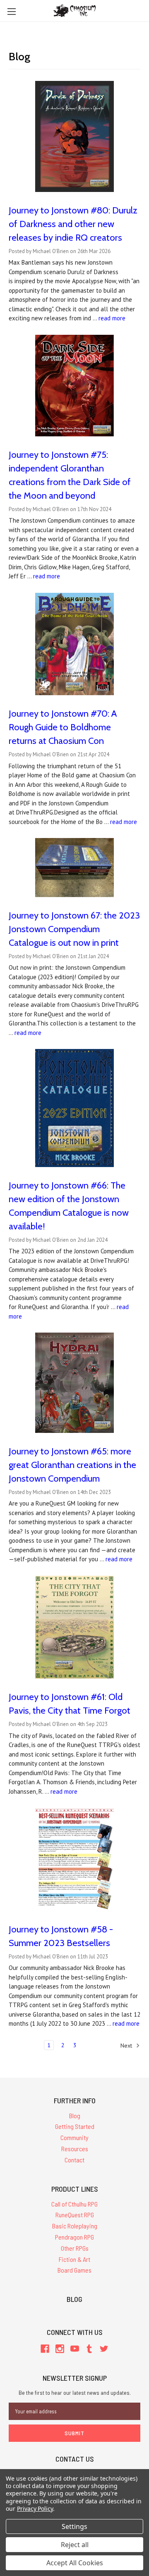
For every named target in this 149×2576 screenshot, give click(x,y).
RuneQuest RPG (75, 2215)
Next (127, 2045)
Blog (75, 2115)
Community (74, 2137)
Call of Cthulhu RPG (74, 2204)
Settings (74, 2526)
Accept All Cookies (75, 2563)
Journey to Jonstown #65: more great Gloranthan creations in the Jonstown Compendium (72, 1465)
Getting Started (75, 2126)
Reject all (75, 2545)
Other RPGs (75, 2248)
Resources (75, 2149)
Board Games (74, 2270)
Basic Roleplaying (75, 2226)
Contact (74, 2160)
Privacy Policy (35, 2509)
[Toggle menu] (11, 11)
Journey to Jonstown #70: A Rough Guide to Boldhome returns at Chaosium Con (63, 727)
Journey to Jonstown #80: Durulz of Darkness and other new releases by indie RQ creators (73, 224)
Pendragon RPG (74, 2237)
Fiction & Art (74, 2259)
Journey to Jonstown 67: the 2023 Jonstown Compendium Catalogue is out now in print (74, 929)
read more (112, 318)
